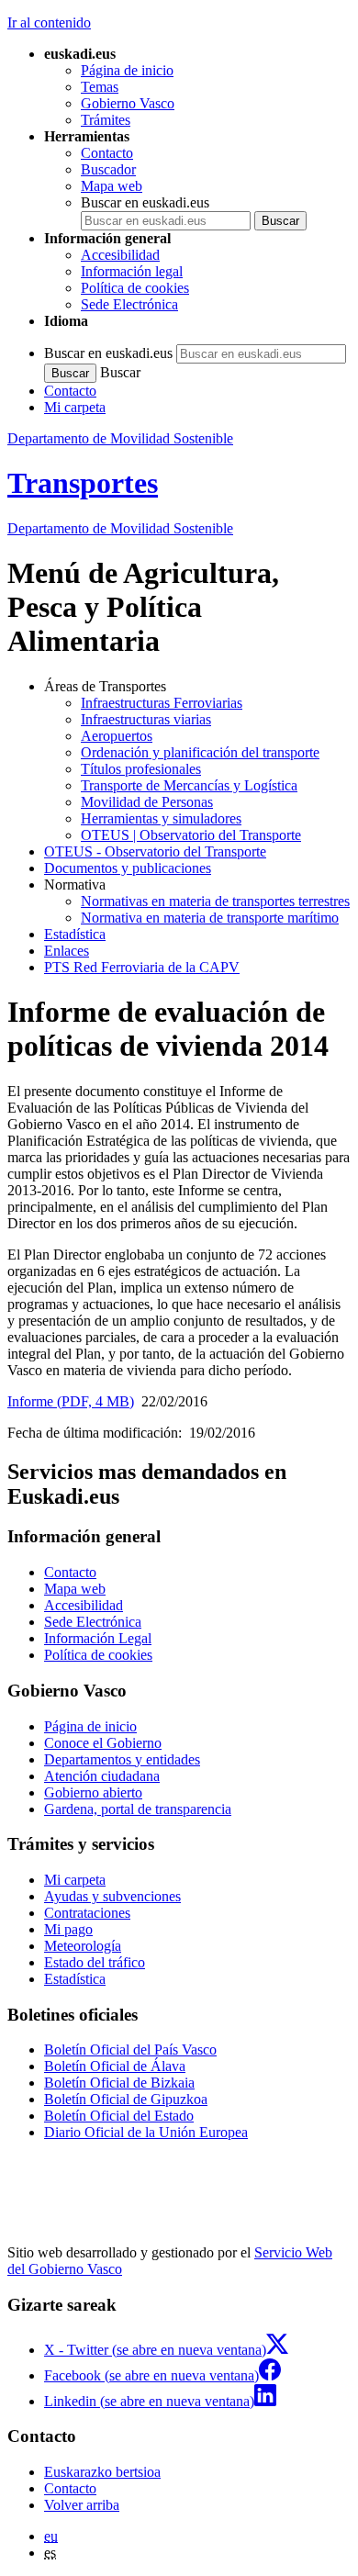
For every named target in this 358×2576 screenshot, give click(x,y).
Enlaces (67, 951)
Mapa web (112, 186)
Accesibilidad (120, 255)
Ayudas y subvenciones (112, 1896)
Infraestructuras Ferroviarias (162, 703)
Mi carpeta (75, 407)
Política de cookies (135, 288)
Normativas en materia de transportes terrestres (215, 901)
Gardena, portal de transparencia (138, 1809)
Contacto (107, 153)
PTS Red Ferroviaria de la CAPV (142, 967)
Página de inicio (127, 70)
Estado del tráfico (95, 1962)
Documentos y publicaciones (128, 868)
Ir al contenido (49, 22)
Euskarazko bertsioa (102, 2472)
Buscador (108, 169)
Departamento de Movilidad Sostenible (120, 438)
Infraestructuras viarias (146, 719)
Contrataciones (87, 1913)
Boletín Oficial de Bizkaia (119, 2083)
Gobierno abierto (93, 1792)
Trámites (106, 120)
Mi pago (68, 1929)
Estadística (75, 934)
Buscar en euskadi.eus (145, 202)
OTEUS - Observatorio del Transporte (155, 851)
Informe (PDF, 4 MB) (71, 1401)
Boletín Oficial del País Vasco (130, 2050)
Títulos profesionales (141, 769)
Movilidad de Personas (147, 802)
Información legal (132, 271)
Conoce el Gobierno (103, 1743)
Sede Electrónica (129, 304)
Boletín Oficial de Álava (115, 2066)
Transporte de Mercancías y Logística (189, 785)
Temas (100, 87)
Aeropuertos (117, 736)
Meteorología (83, 1946)
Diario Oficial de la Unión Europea (146, 2132)
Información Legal (98, 1638)
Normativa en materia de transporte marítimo (210, 918)
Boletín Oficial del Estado (119, 2116)
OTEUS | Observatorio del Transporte (191, 835)
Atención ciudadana (102, 1776)
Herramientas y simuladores (161, 818)
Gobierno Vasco (128, 103)
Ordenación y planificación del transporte (200, 752)
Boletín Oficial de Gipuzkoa (126, 2099)
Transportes (83, 483)
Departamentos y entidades (122, 1759)
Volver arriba (82, 2505)
